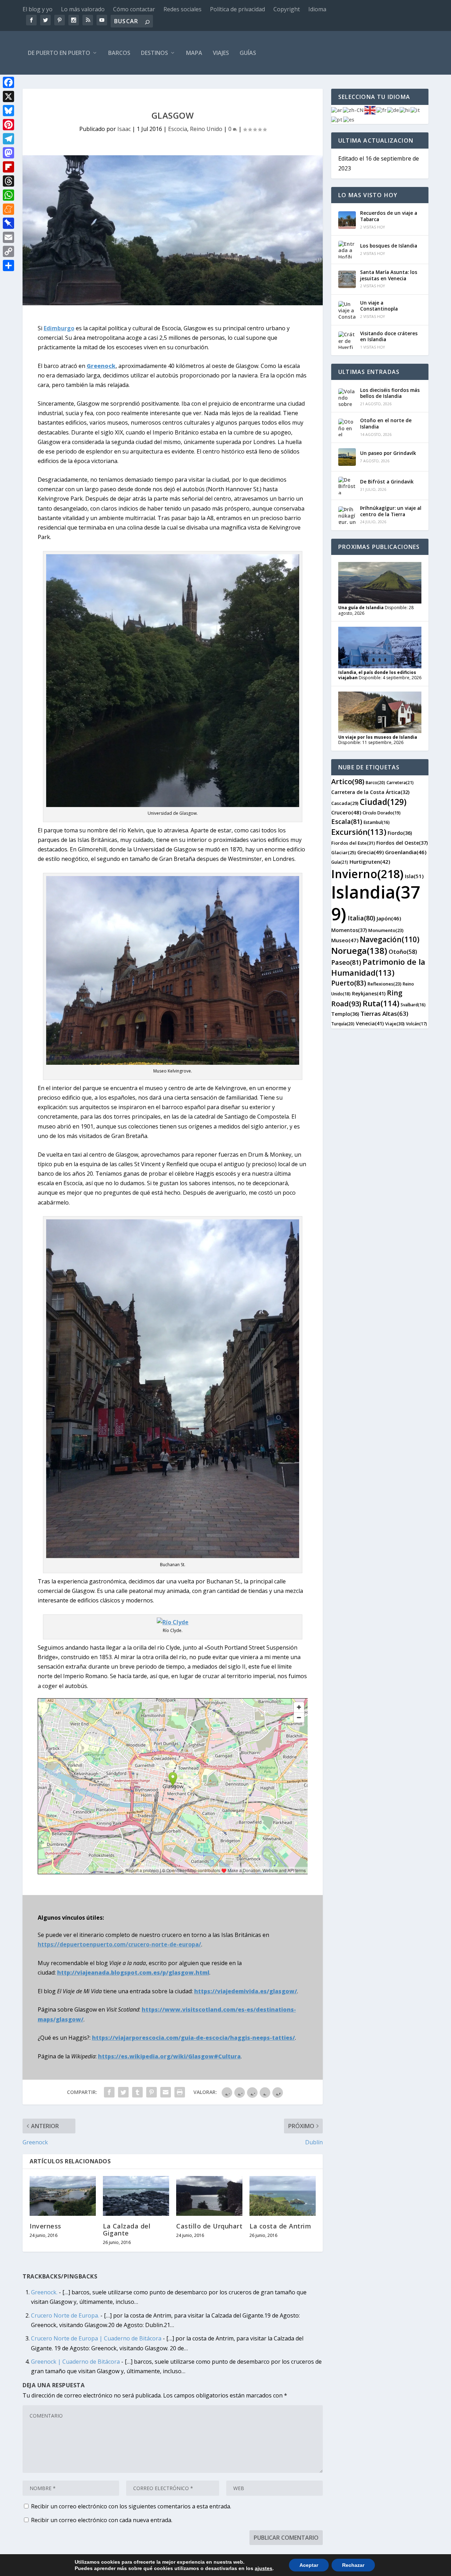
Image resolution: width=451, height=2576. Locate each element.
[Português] (337, 119)
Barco (375, 783)
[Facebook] (8, 82)
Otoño (403, 952)
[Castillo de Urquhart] (209, 2196)
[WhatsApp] (8, 195)
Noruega (359, 951)
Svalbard (413, 1005)
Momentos (349, 930)
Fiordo (400, 833)
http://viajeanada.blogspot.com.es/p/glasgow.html (133, 1972)
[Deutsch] (393, 110)
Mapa (194, 53)
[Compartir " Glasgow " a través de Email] (166, 2092)
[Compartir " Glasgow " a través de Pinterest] (152, 2092)
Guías (248, 53)
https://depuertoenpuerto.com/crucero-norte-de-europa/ (119, 1944)
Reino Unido (206, 129)
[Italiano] (416, 110)
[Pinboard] (8, 223)
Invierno (367, 874)
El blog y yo (38, 9)
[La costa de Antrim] (283, 2196)
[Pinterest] (8, 125)
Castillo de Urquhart (209, 2226)
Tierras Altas (384, 1014)
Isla (414, 876)
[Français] (382, 110)
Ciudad (383, 802)
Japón (389, 918)
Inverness (45, 2226)
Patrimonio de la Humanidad (378, 967)
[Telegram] (8, 139)
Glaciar (344, 852)
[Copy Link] (8, 251)
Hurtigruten (370, 862)
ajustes (264, 2568)
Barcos (119, 53)
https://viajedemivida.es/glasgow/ (246, 1991)
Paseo (346, 962)
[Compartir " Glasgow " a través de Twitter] (123, 2092)
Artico (348, 781)
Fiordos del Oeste (402, 843)
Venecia (370, 1023)
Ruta (381, 1003)
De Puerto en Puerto (59, 53)
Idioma (317, 9)
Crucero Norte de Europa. (65, 2315)
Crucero (346, 812)
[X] (8, 96)
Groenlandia (406, 852)
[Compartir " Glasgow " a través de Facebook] (109, 2092)
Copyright (287, 9)
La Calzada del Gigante (127, 2230)
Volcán (416, 1024)
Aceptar (309, 2565)
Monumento (386, 930)
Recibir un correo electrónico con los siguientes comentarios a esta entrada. (131, 2506)
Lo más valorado (83, 9)
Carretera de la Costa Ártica (370, 792)
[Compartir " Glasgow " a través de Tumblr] (137, 2092)
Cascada (345, 803)
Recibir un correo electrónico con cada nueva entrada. (102, 2520)
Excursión (359, 832)
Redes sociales (183, 9)
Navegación (390, 939)
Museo (345, 940)
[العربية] (337, 110)
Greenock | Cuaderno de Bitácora (75, 2362)
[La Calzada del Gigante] (136, 2196)
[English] (370, 110)
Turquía (343, 1024)
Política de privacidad (237, 9)
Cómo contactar (134, 9)
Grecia (370, 852)
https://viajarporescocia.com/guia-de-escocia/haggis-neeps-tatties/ (193, 2038)
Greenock (101, 366)
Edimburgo (59, 328)
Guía (340, 862)
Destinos (155, 53)
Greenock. (44, 2292)
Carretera (400, 783)
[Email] (8, 237)
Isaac (124, 129)
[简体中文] (354, 110)
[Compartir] (8, 265)
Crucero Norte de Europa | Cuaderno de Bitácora (96, 2338)
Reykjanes (369, 993)
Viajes (221, 53)
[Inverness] (63, 2196)
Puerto (349, 983)
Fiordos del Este (353, 843)
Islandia (376, 903)
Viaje (395, 1024)
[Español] (349, 119)
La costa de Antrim (280, 2226)
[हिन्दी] (405, 110)
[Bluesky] (8, 111)
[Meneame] (8, 209)
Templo (345, 1014)
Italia (362, 918)
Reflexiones (384, 984)
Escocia (178, 129)
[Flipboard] (8, 167)
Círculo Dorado (382, 813)
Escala (347, 821)
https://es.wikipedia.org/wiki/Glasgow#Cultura (169, 2056)
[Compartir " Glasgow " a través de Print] (180, 2092)
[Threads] (8, 181)
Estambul (377, 822)
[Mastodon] (8, 153)
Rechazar (353, 2565)
